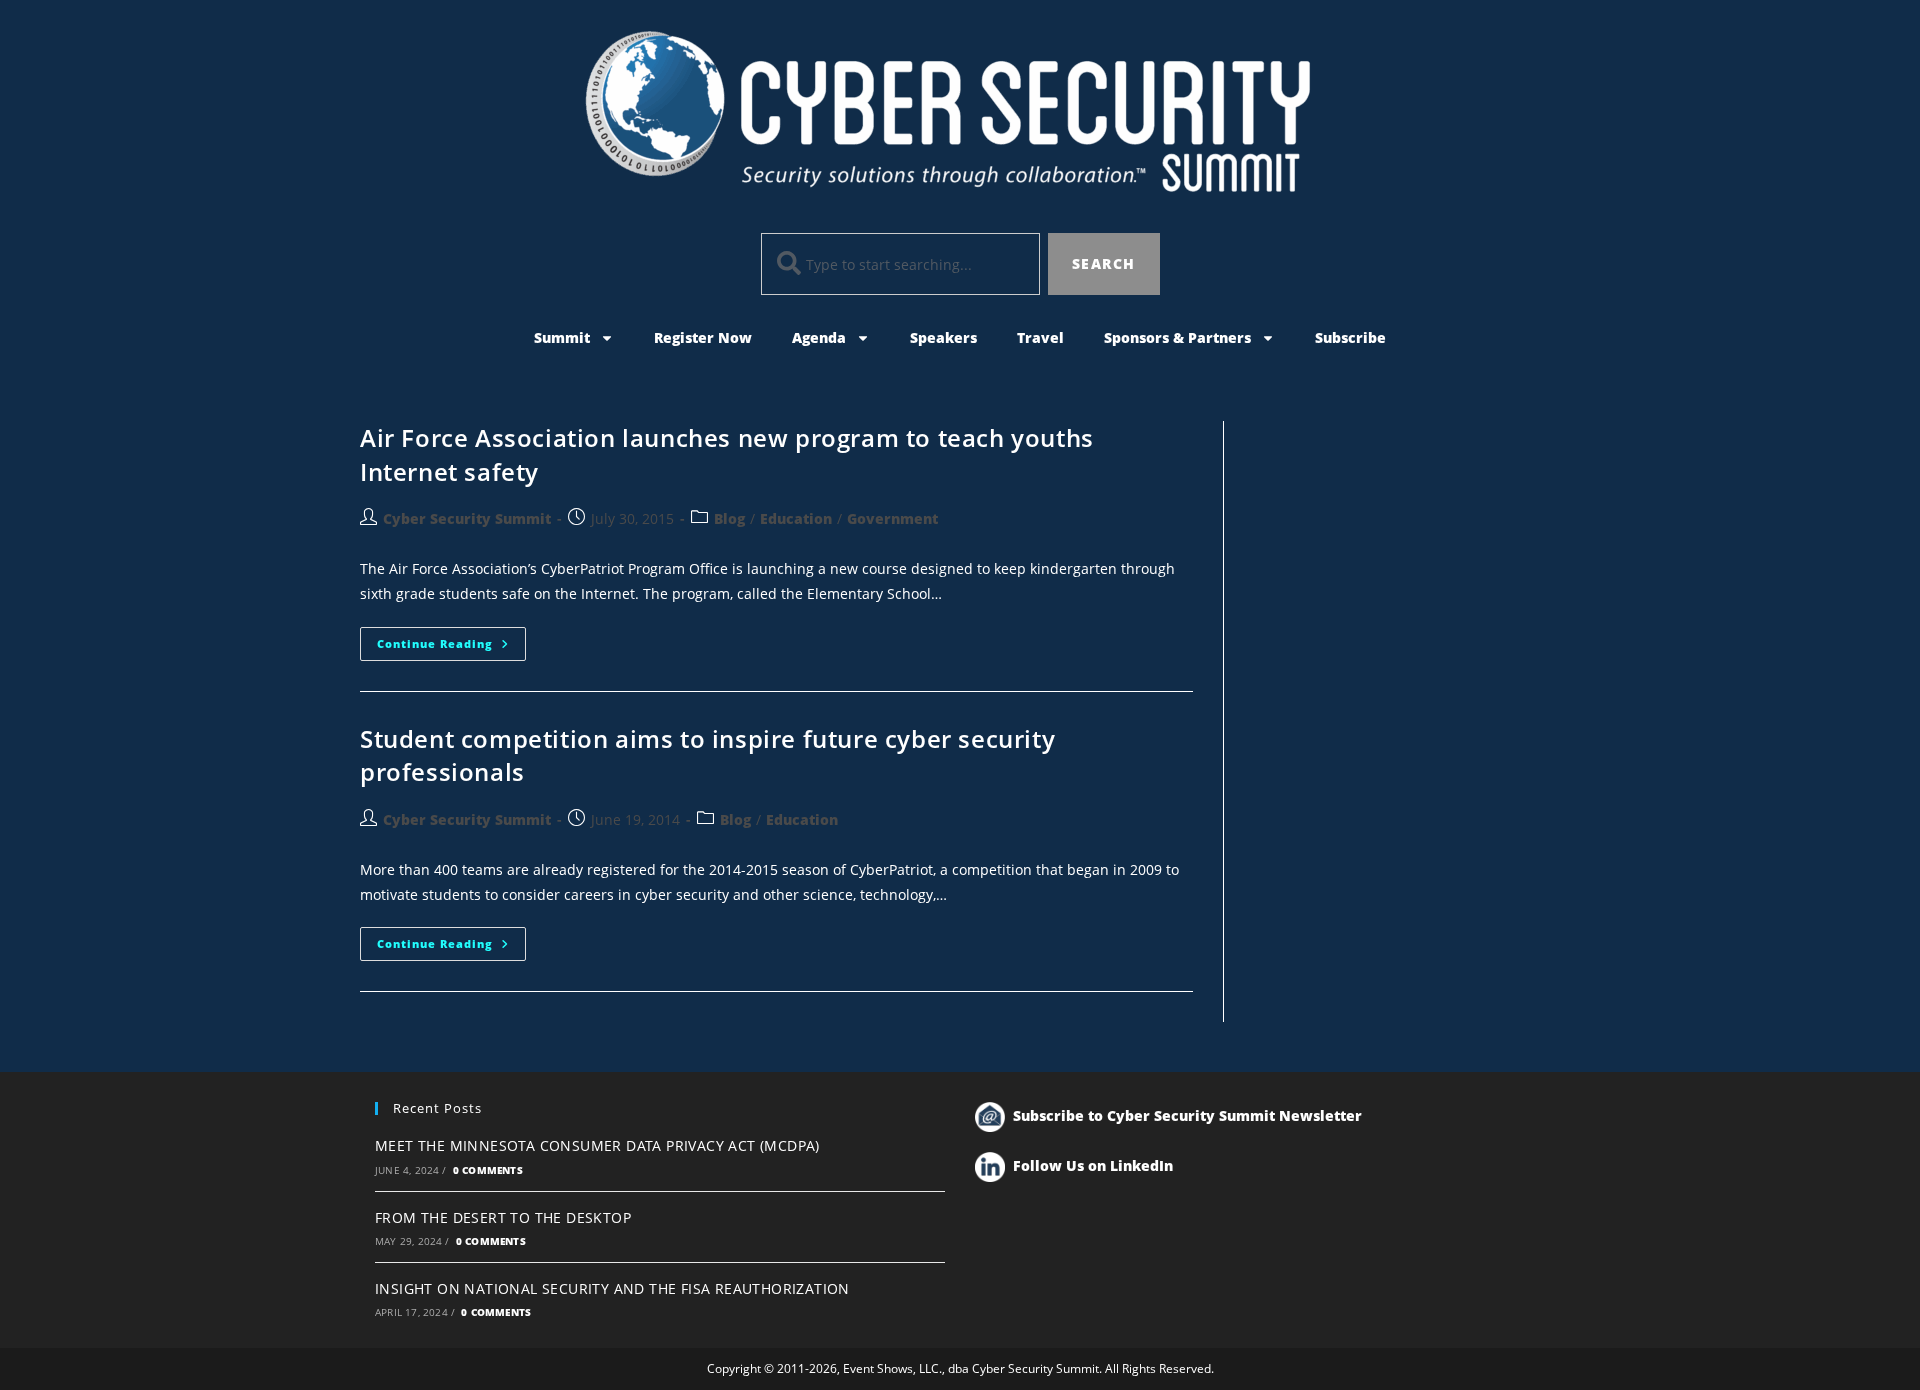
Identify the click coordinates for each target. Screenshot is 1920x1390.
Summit (562, 337)
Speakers (943, 337)
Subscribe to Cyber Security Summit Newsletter (1187, 1115)
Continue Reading (451, 639)
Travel (1040, 337)
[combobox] (901, 264)
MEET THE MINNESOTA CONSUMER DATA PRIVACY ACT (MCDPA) (597, 1145)
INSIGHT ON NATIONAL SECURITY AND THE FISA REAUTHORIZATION (612, 1288)
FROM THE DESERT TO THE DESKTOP (503, 1217)
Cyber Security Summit (467, 518)
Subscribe (1350, 337)
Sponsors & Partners (1177, 337)
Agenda (819, 337)
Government (892, 518)
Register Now (703, 337)
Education (796, 518)
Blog (729, 518)
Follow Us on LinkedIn (1093, 1165)
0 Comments (488, 1170)
